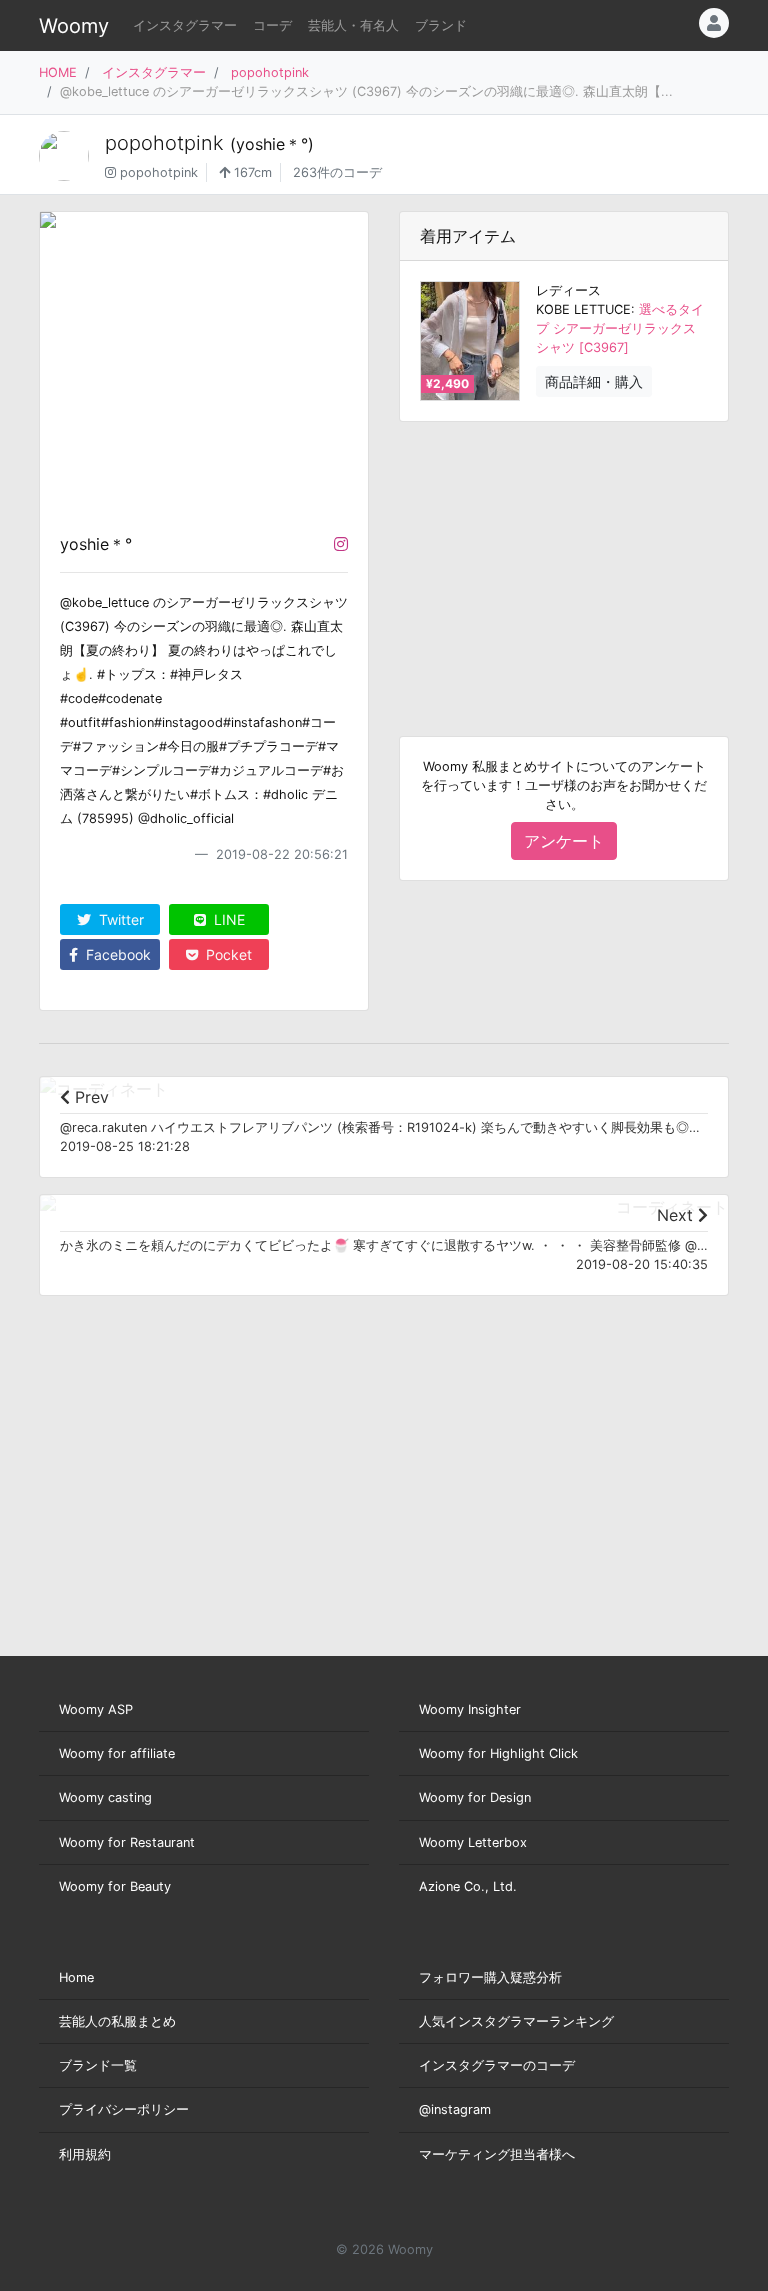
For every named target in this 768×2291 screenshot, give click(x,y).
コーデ (272, 25)
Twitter (119, 919)
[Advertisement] (564, 563)
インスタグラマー (185, 25)
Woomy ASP (96, 1709)
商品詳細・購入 (594, 381)
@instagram (455, 2109)
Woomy (74, 26)
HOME (58, 72)
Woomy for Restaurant (127, 1842)
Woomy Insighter (470, 1709)
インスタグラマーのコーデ (497, 2065)
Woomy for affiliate (117, 1753)
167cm (251, 172)
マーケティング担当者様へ (497, 2154)
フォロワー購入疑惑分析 (490, 1977)
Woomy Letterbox (473, 1842)
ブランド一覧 (98, 2065)
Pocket (227, 954)
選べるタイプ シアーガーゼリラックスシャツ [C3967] (620, 328)
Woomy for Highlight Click (498, 1753)
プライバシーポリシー (124, 2109)
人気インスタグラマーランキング (516, 2021)
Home (76, 1977)
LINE (227, 919)
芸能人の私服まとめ (117, 2021)
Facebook (116, 954)
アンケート (564, 841)
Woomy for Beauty (115, 1886)
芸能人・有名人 (353, 25)
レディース (568, 290)
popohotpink (270, 72)
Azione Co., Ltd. (468, 1886)
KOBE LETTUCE (583, 309)
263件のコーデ (337, 172)
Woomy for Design (475, 1797)
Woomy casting (105, 1797)
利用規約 (85, 2154)
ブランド (441, 25)
